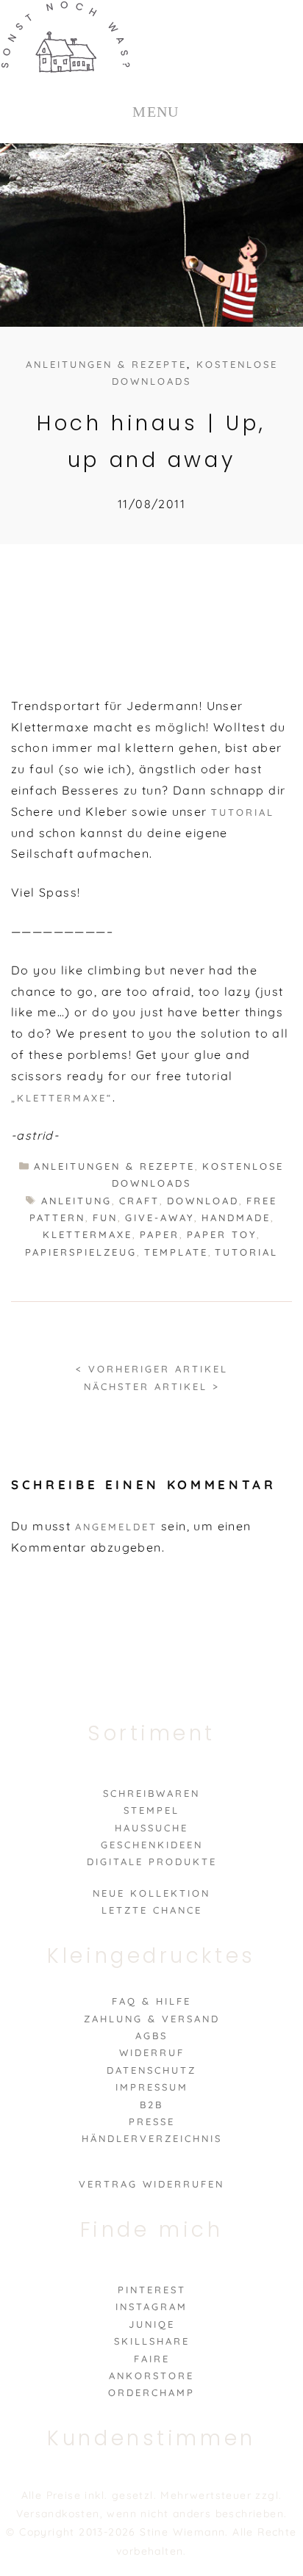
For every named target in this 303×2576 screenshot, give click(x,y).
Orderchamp (151, 2392)
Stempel (151, 1810)
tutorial (246, 1252)
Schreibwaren (151, 1793)
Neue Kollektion (151, 1893)
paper (160, 1234)
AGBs (151, 2036)
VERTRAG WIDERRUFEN (151, 2184)
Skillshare (152, 2341)
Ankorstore (151, 2376)
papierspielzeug (81, 1252)
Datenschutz (151, 2070)
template (176, 1252)
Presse (152, 2121)
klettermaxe (88, 1234)
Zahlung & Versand (152, 2019)
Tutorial (243, 812)
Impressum (152, 2087)
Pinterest (152, 2290)
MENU (156, 112)
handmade (236, 1218)
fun (105, 1218)
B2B (151, 2105)
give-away (160, 1218)
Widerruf (152, 2052)
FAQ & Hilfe (151, 2001)
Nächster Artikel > (152, 1386)
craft (139, 1201)
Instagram (151, 2307)
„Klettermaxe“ (62, 1098)
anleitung (76, 1201)
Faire (152, 2359)
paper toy (222, 1234)
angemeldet (116, 1527)
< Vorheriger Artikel (152, 1369)
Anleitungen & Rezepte (106, 364)
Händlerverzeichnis (152, 2138)
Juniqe (152, 2324)
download (203, 1201)
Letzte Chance (152, 1910)
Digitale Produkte (152, 1862)
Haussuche (151, 1828)
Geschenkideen (152, 1845)
